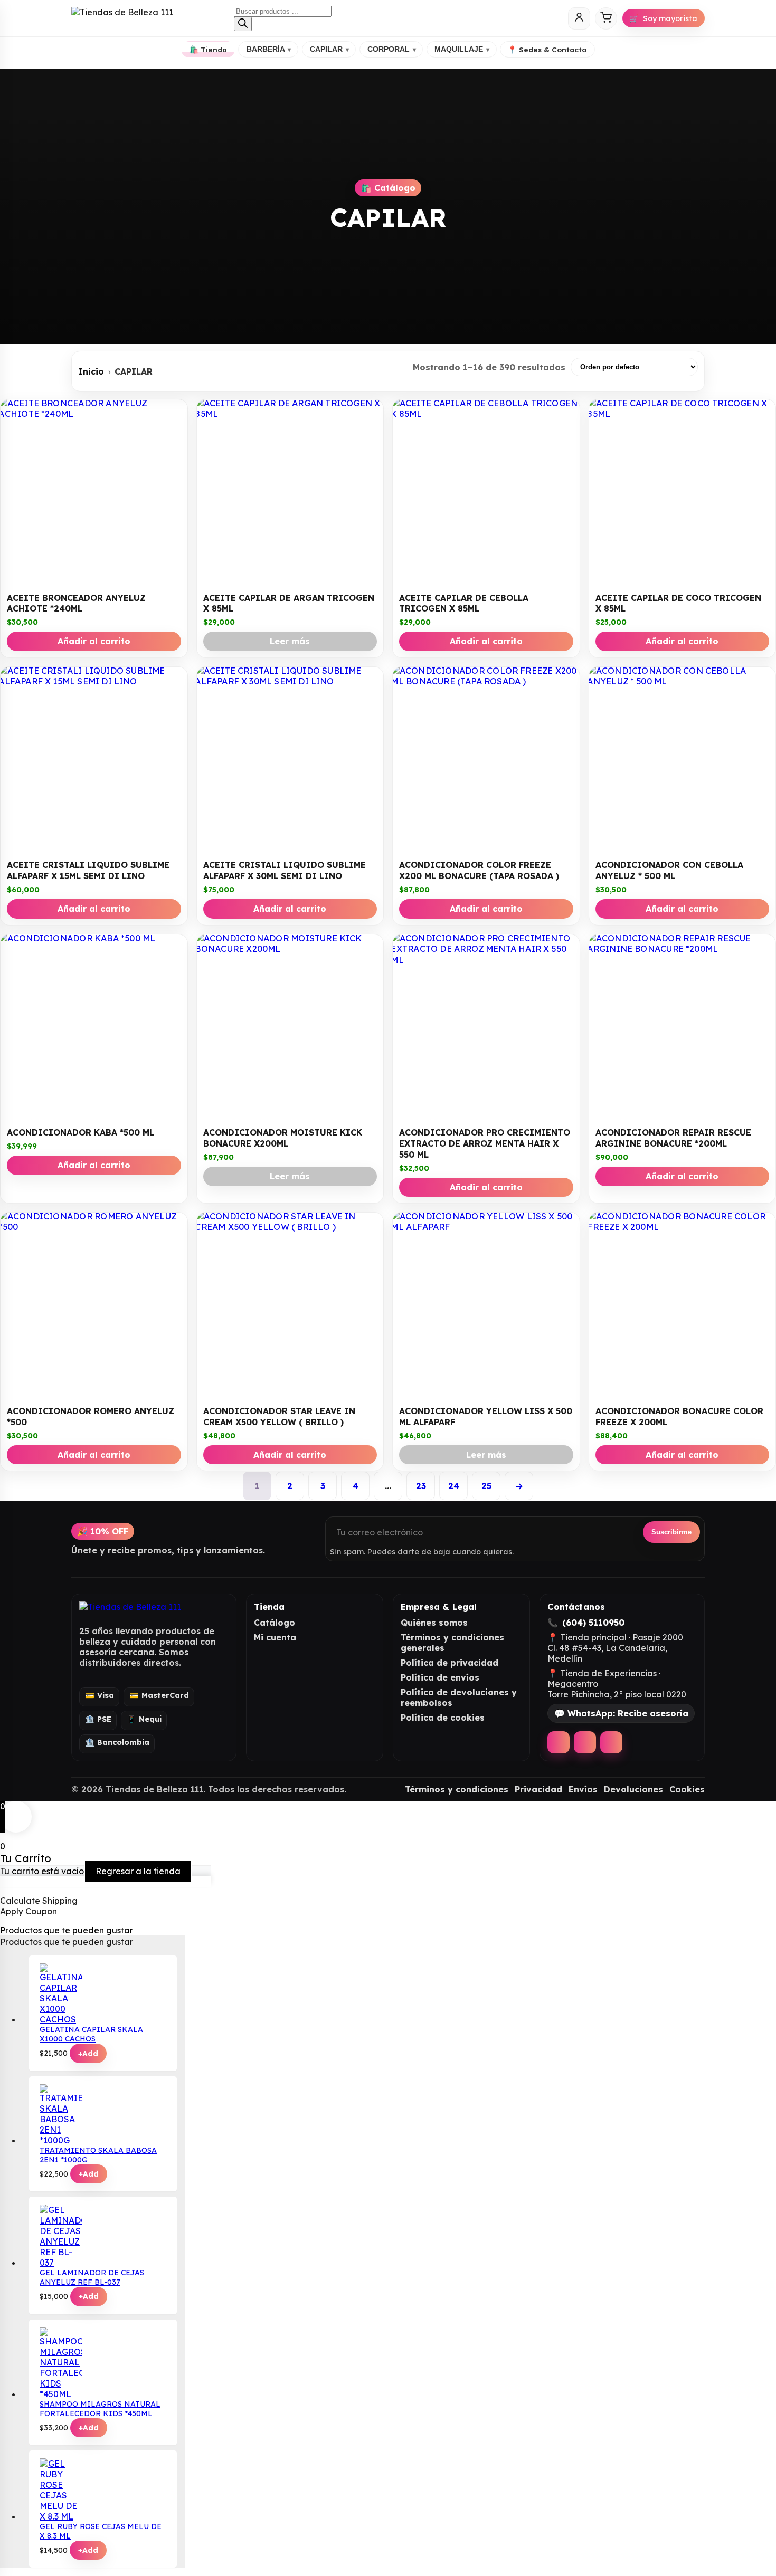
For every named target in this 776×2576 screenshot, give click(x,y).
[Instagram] (585, 1742)
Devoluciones (633, 1789)
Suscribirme (671, 1532)
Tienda (269, 1607)
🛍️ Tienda (208, 49)
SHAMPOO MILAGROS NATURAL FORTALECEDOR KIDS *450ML (100, 2409)
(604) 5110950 (593, 1623)
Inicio (91, 371)
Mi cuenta (275, 1637)
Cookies (687, 1789)
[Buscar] (243, 24)
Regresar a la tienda (138, 1871)
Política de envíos (440, 1677)
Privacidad (538, 1789)
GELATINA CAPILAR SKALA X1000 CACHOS (91, 2034)
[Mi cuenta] (579, 18)
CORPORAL (392, 49)
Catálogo (275, 1623)
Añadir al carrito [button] (94, 641)
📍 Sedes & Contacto (547, 49)
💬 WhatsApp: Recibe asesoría (621, 1713)
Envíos (583, 1789)
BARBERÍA (269, 49)
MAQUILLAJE (462, 49)
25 (486, 1486)
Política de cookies (443, 1718)
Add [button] (88, 2054)
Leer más (290, 641)
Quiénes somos (434, 1623)
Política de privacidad (449, 1663)
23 (421, 1486)
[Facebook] (559, 1742)
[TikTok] (611, 1742)
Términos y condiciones (457, 1789)
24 (454, 1486)
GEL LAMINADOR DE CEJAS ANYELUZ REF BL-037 (92, 2277)
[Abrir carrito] (606, 18)
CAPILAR (329, 49)
